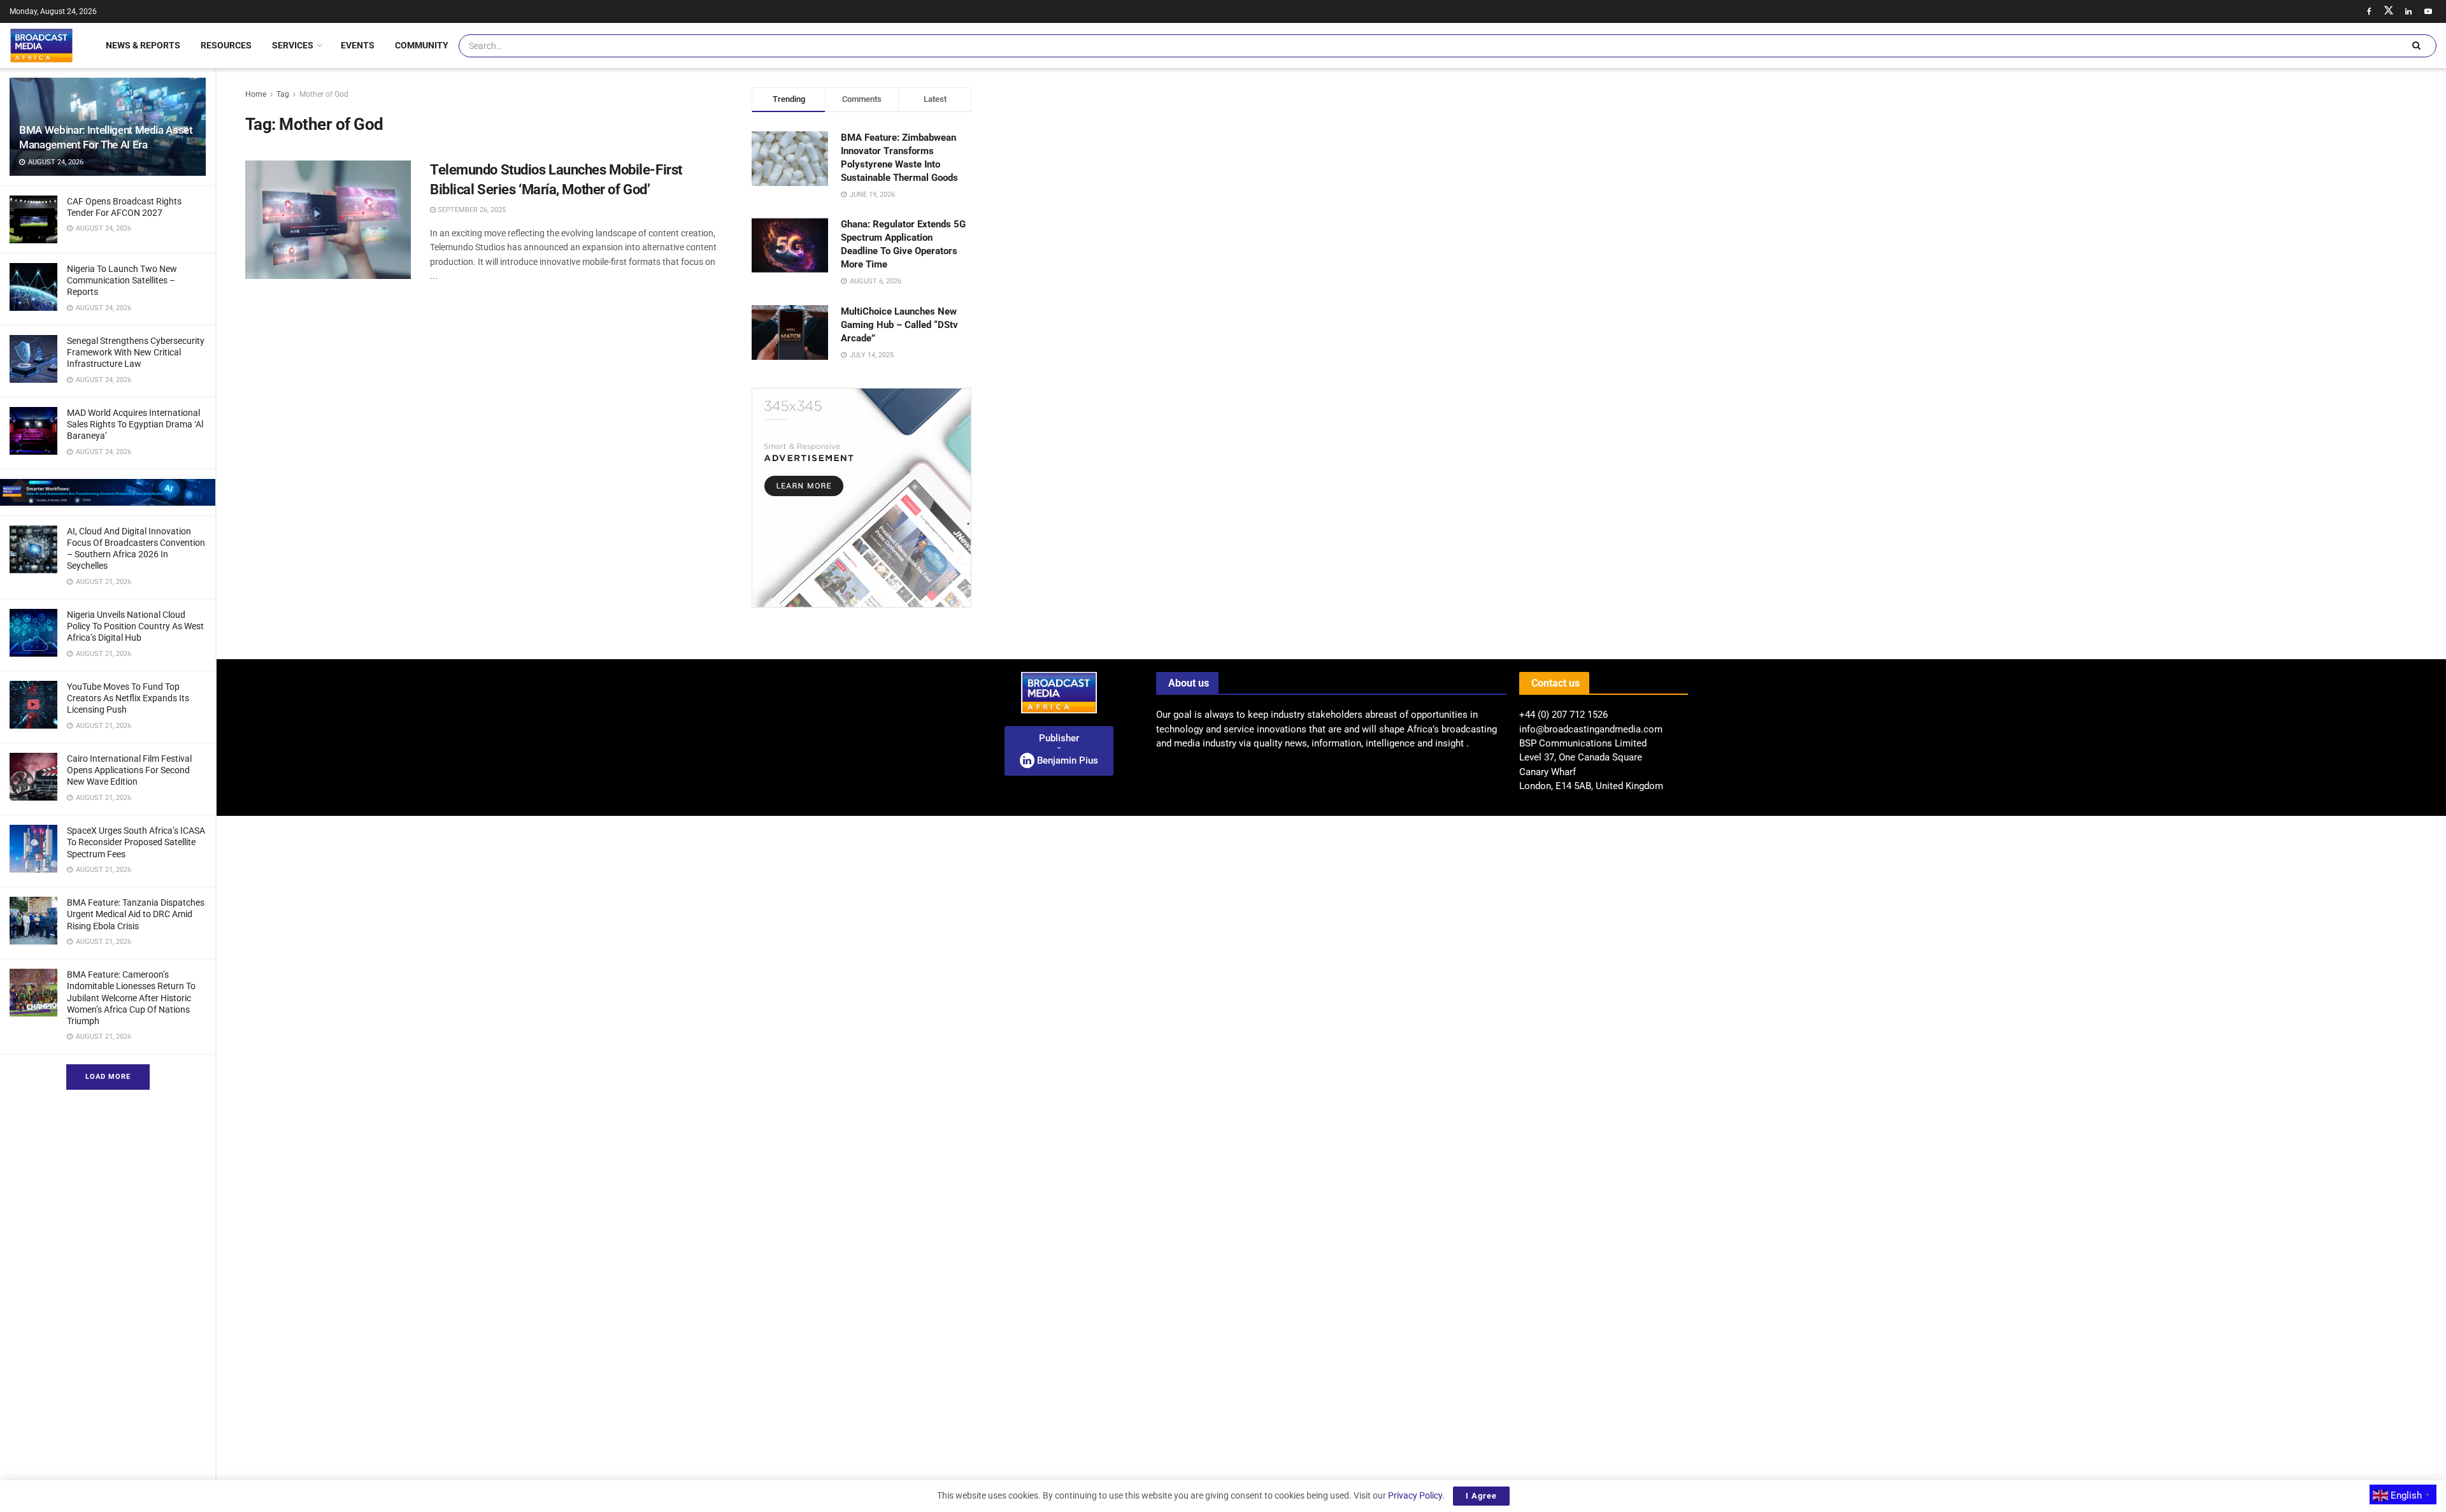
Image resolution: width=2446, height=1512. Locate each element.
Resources (226, 45)
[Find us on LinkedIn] (2408, 11)
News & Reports (143, 45)
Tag (283, 94)
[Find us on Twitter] (2389, 11)
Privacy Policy (1415, 1495)
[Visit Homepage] (41, 45)
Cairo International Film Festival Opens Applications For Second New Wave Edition (129, 770)
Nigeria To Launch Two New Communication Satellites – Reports (122, 280)
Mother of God (324, 94)
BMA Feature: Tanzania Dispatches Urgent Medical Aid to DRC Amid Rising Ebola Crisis (136, 914)
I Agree (1481, 1496)
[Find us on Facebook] (2369, 11)
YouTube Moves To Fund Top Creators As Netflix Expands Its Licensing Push (128, 698)
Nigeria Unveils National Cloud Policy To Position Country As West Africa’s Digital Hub (135, 626)
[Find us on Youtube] (2428, 11)
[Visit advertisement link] (108, 492)
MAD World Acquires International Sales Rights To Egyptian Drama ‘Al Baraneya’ (135, 424)
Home (256, 94)
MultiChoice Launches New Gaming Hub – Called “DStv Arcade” (899, 325)
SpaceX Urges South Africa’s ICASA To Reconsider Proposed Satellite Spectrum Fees (136, 842)
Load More (108, 1077)
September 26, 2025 (471, 210)
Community (422, 45)
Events (358, 45)
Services (293, 45)
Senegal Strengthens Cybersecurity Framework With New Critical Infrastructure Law (136, 352)
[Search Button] (2416, 46)
